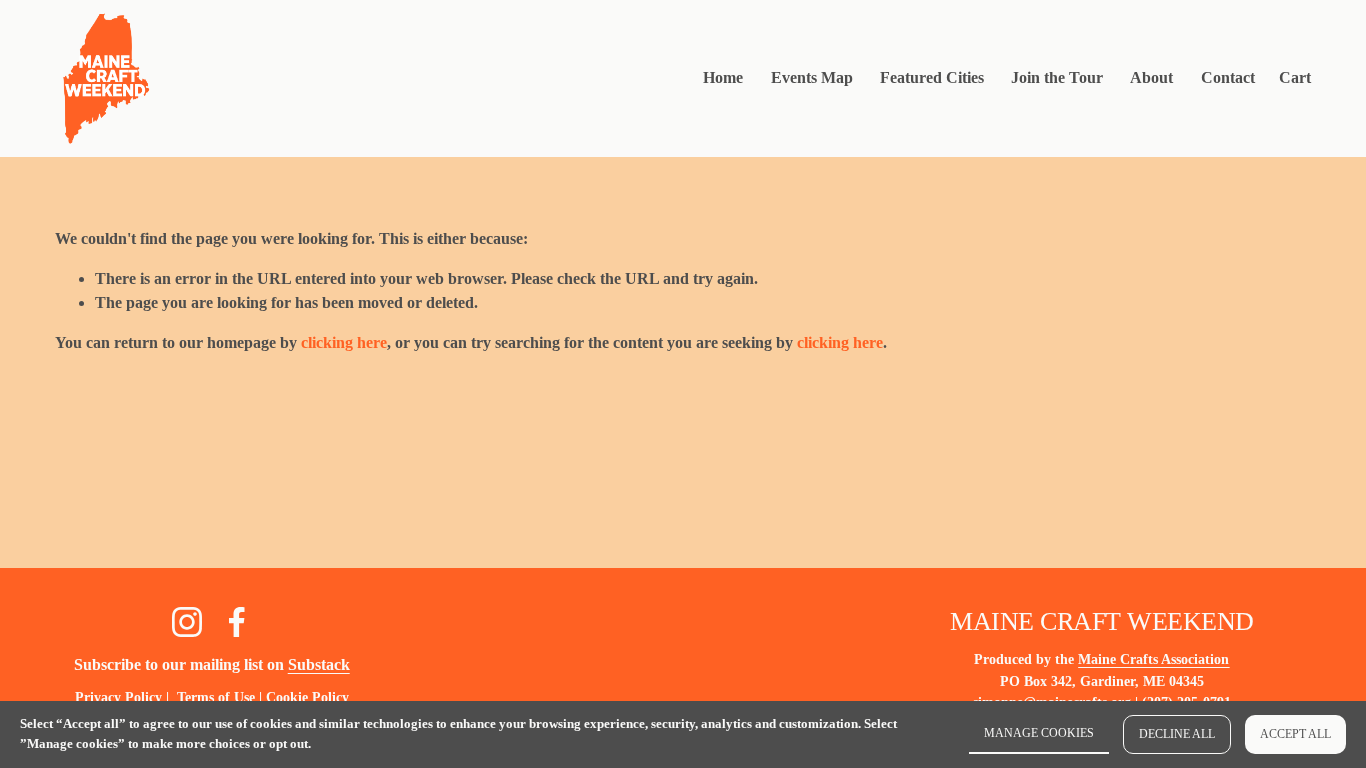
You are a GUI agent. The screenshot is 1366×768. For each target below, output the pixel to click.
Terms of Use (216, 697)
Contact (1228, 77)
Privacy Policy (118, 697)
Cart (1295, 77)
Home (723, 77)
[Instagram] (187, 622)
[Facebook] (237, 622)
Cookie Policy (307, 697)
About (1151, 77)
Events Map (812, 77)
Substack (319, 664)
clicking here (344, 342)
